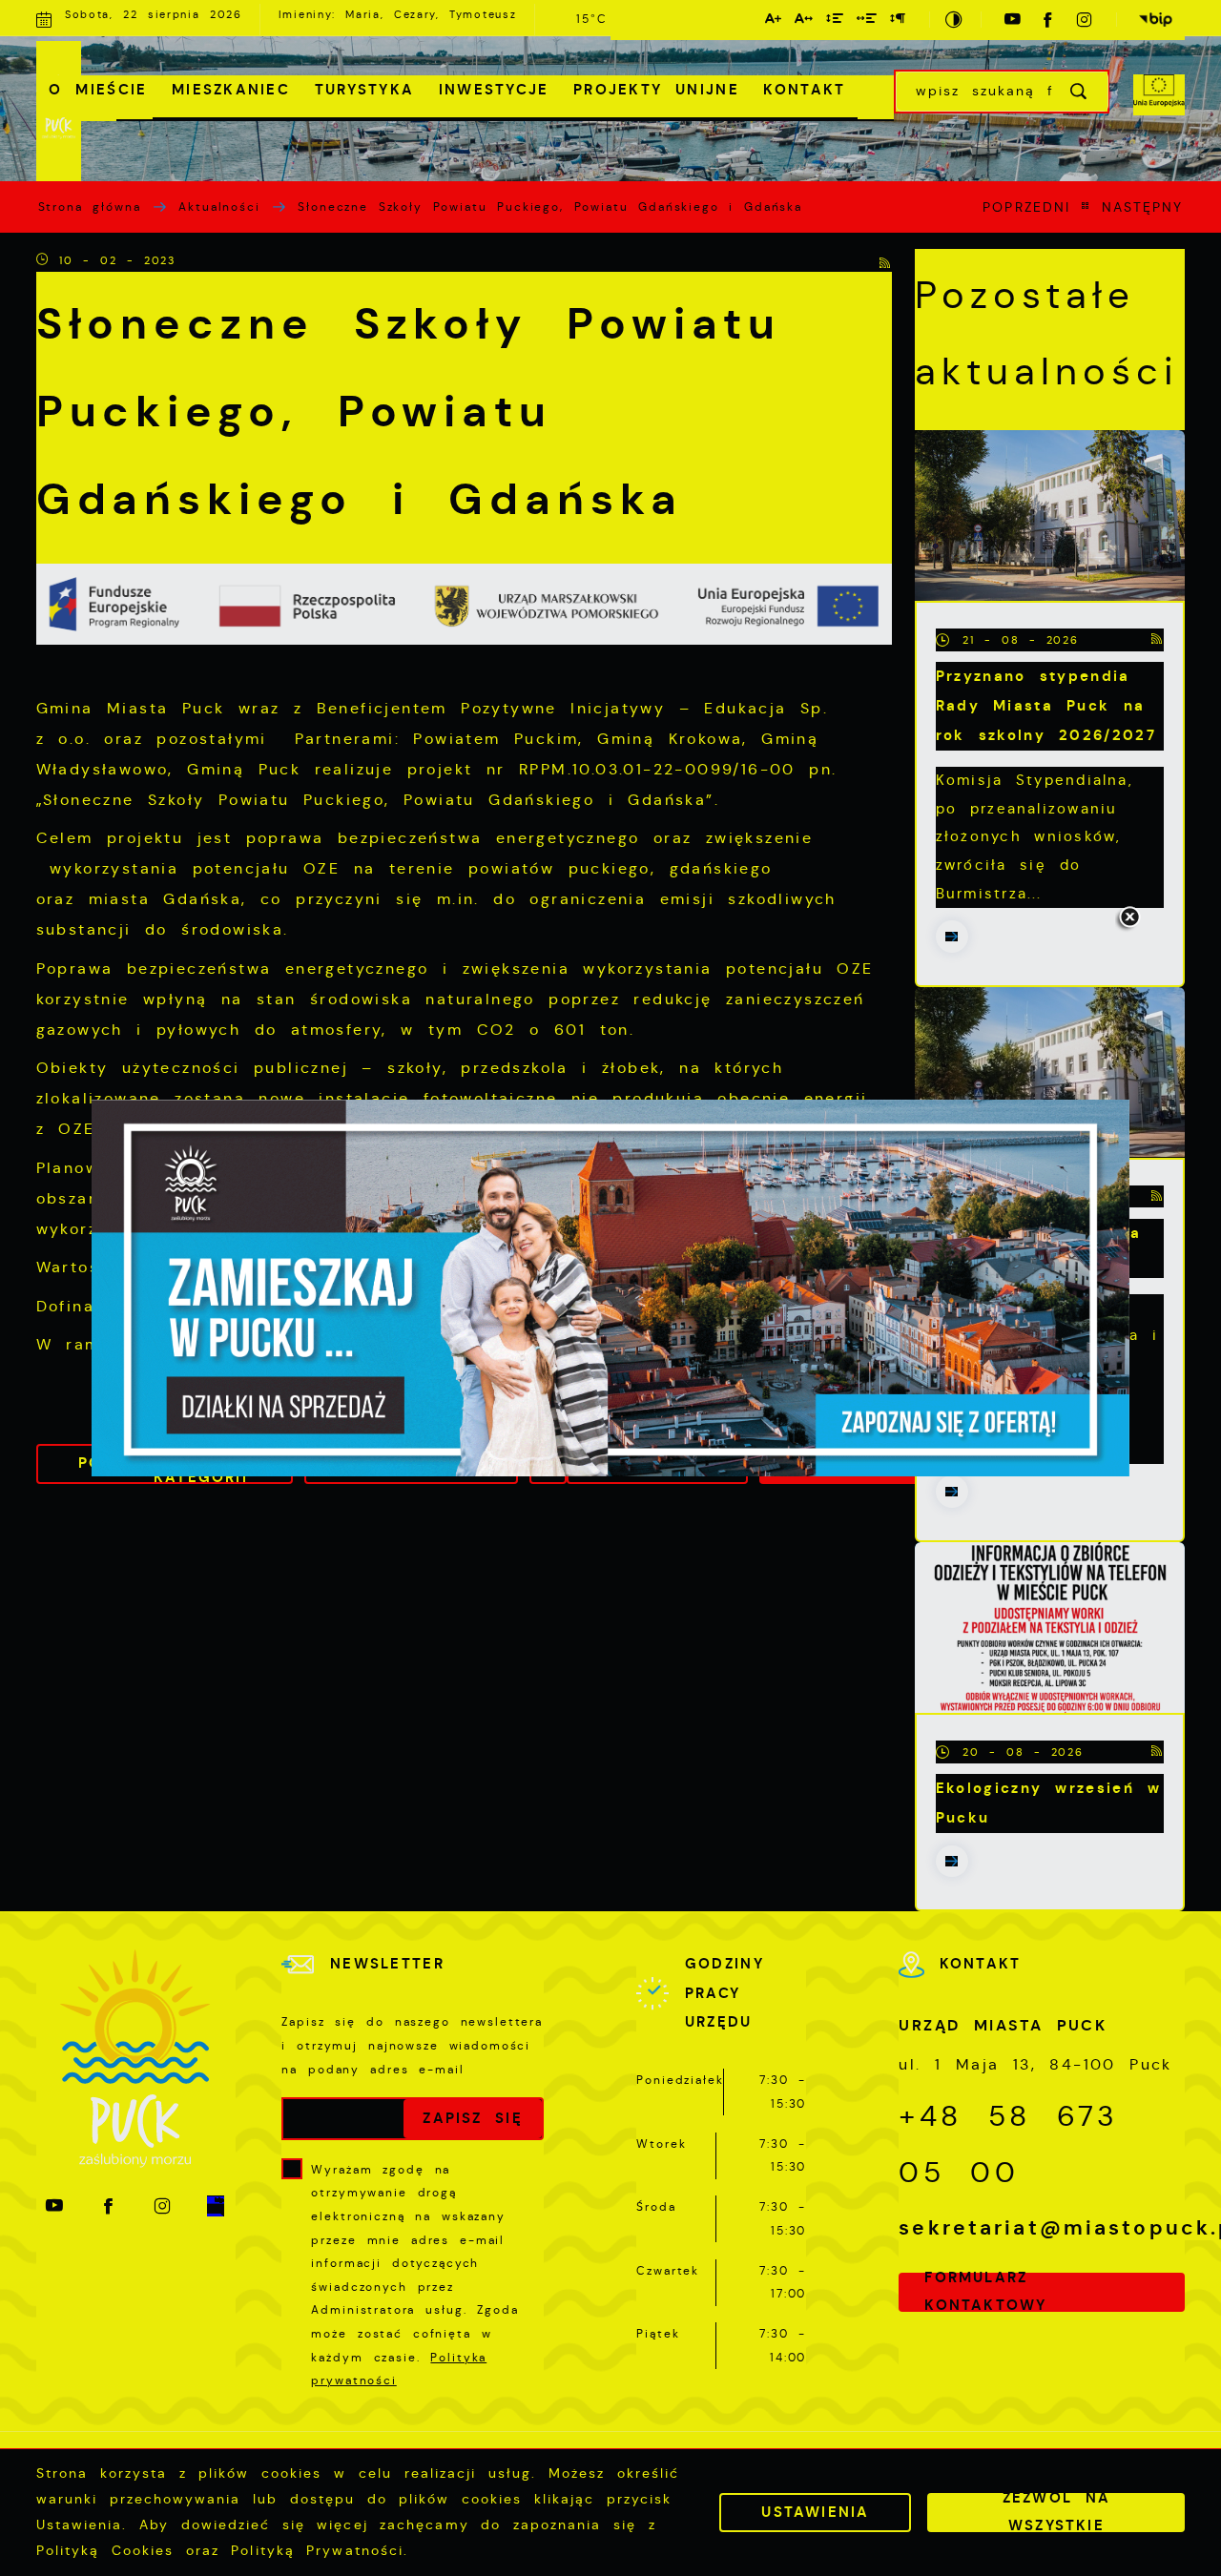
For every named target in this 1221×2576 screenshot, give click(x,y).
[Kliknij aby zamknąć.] (1129, 918)
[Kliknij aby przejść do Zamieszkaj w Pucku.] (610, 1288)
